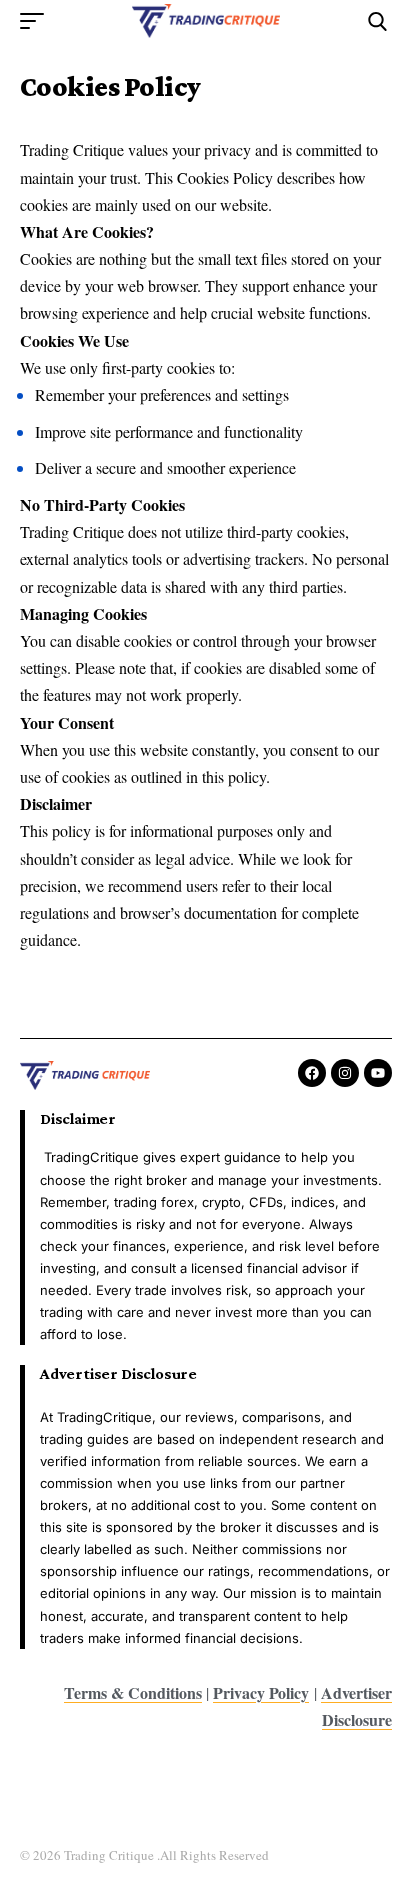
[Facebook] (312, 1073)
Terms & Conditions (133, 1692)
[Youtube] (378, 1073)
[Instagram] (345, 1073)
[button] (37, 21)
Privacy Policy (261, 1692)
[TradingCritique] (206, 20)
